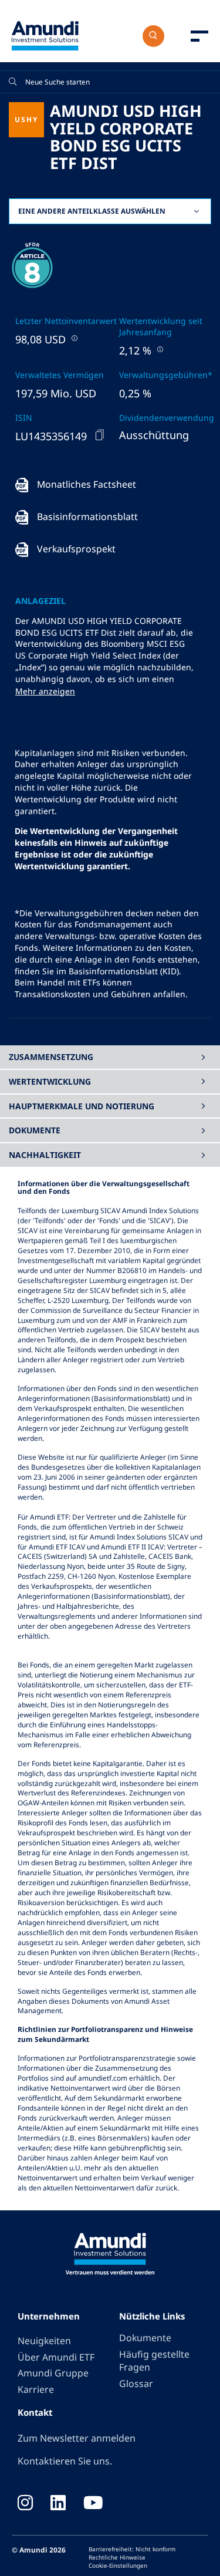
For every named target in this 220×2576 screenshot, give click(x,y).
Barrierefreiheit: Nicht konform (132, 2549)
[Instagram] (25, 2504)
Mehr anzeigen (45, 691)
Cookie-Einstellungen (118, 2565)
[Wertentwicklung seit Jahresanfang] (159, 349)
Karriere (36, 2389)
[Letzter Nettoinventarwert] (73, 338)
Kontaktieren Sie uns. (65, 2461)
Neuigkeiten (44, 2341)
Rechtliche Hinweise (117, 2557)
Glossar (136, 2383)
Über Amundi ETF (56, 2357)
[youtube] (93, 2504)
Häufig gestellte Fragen (154, 2361)
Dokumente (145, 2338)
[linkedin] (58, 2504)
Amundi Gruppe (53, 2373)
